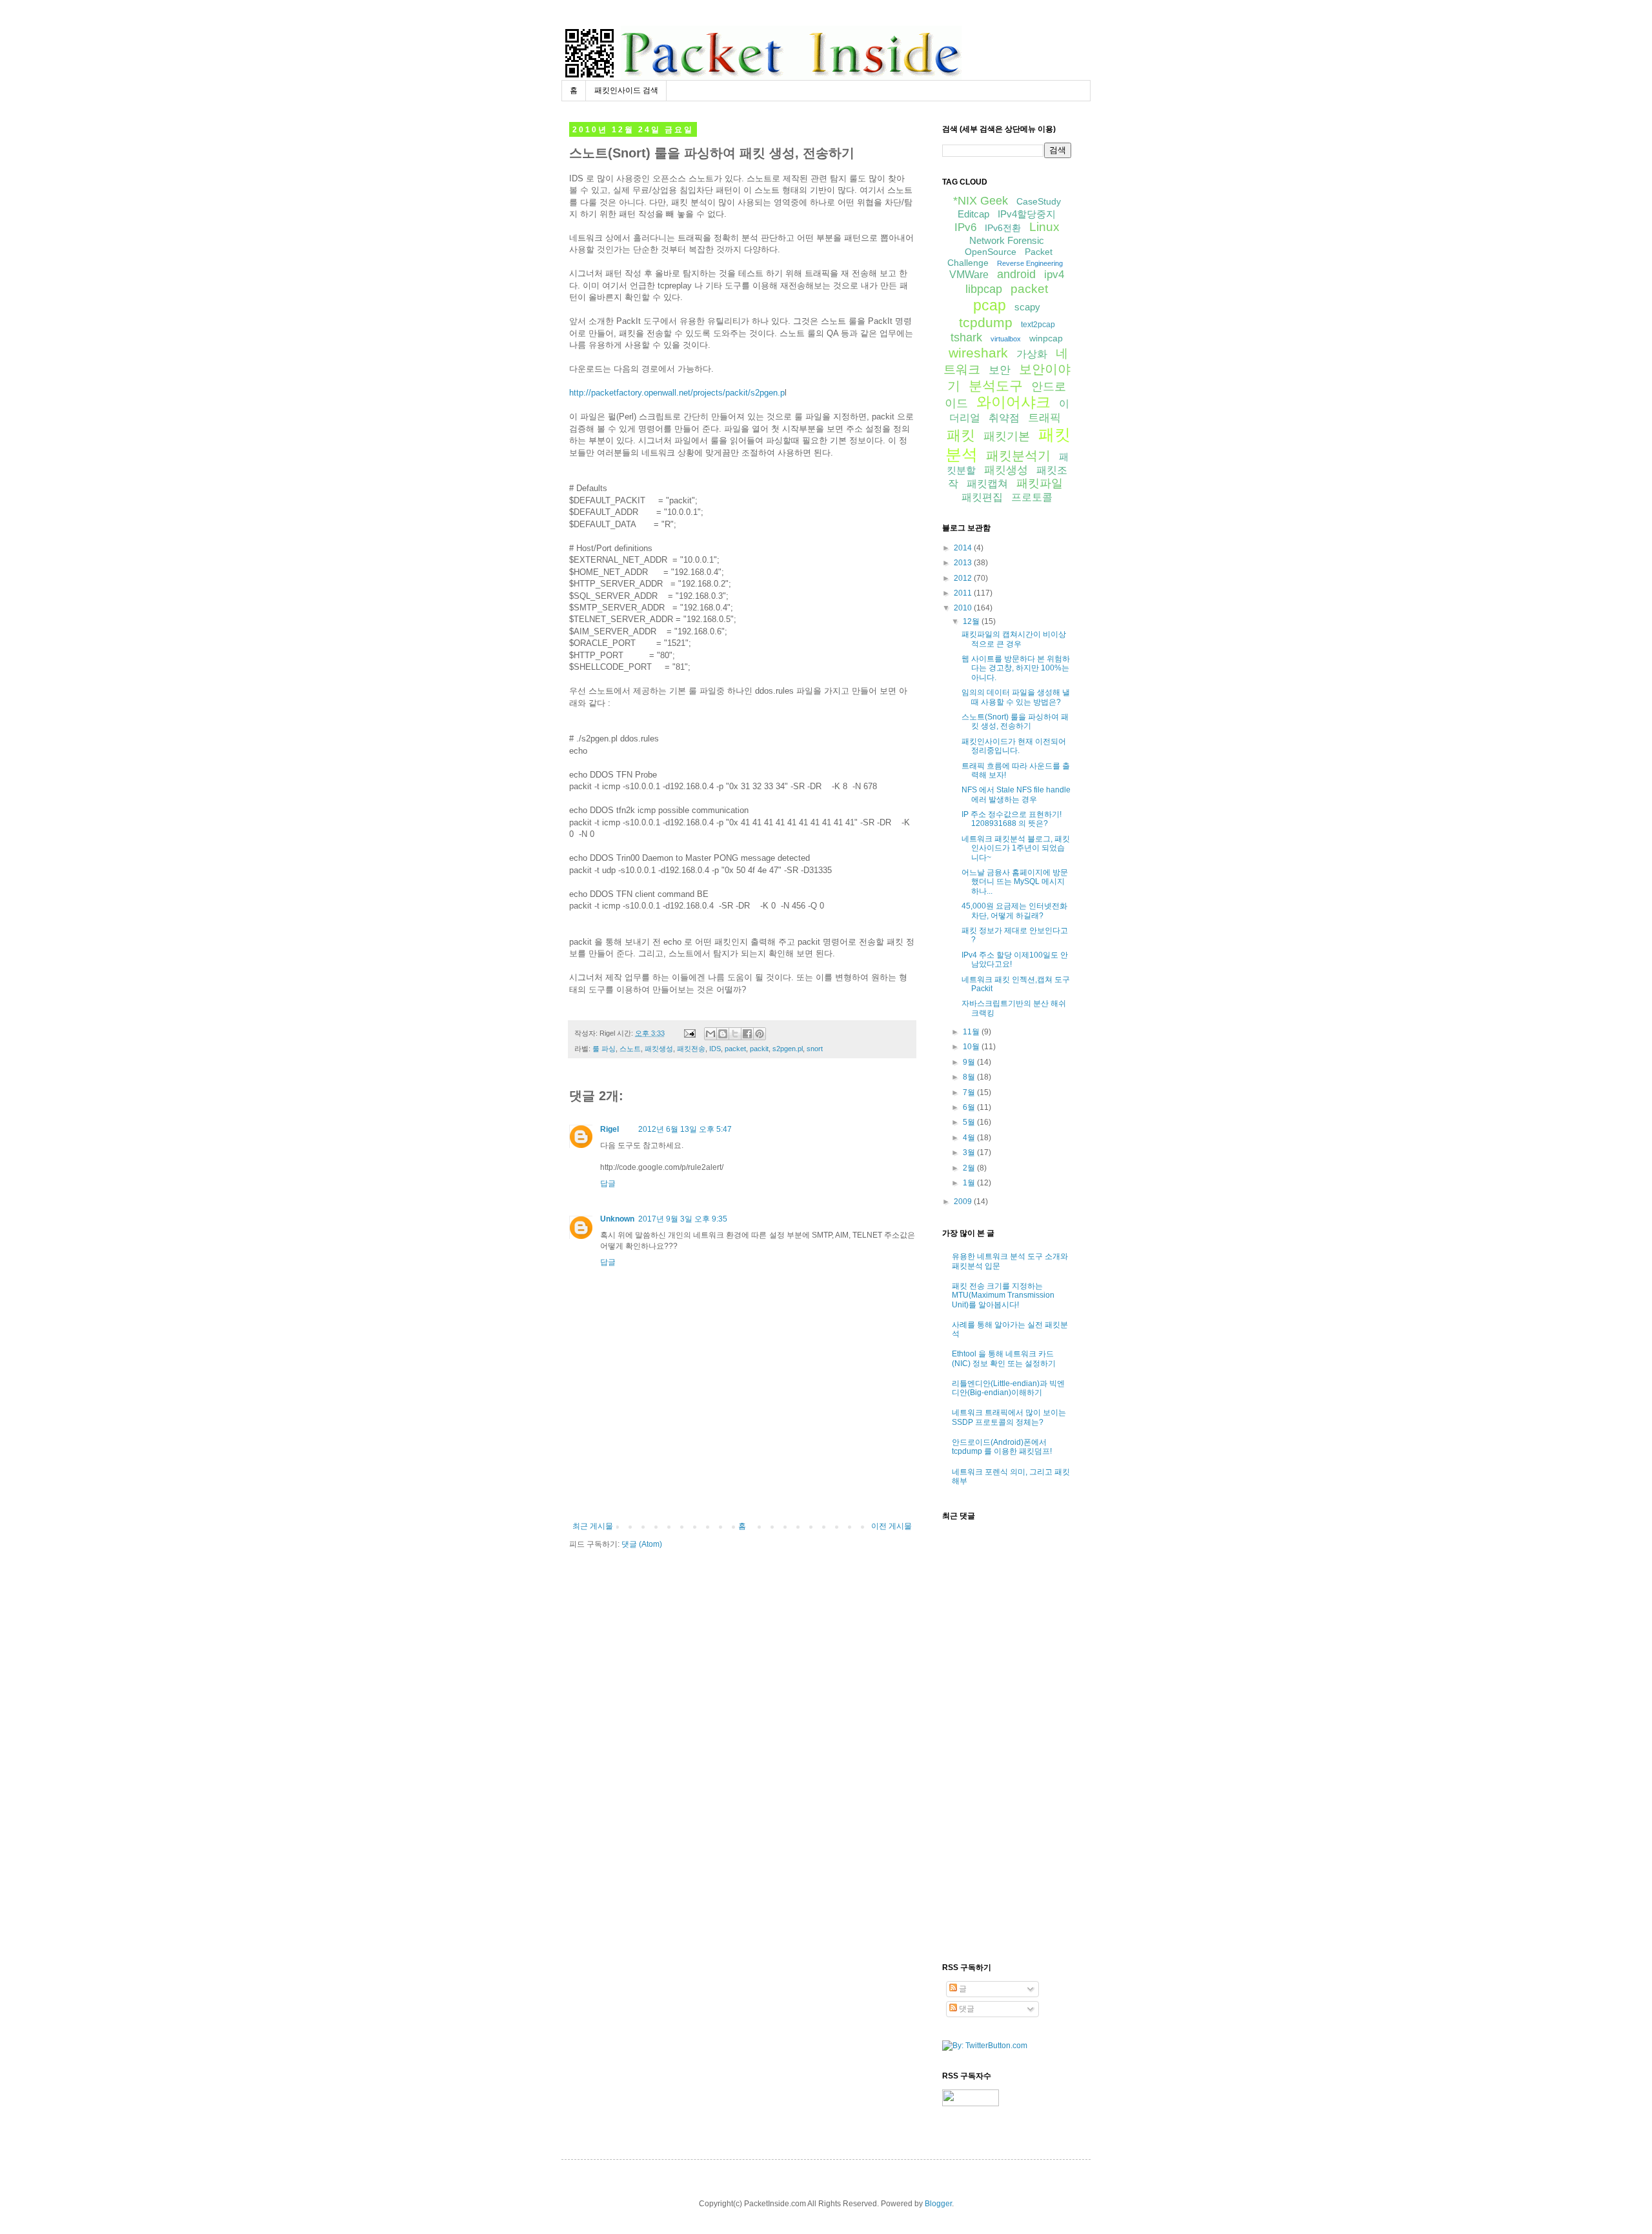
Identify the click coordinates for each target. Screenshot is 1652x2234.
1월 (970, 1183)
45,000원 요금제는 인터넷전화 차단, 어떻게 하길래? (1014, 911)
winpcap (1046, 338)
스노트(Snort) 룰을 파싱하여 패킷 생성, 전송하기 (1015, 721)
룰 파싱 (604, 1049)
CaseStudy (1039, 201)
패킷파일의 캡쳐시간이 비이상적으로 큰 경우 (1014, 639)
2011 (964, 593)
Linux (1044, 227)
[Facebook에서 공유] (747, 1034)
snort (815, 1049)
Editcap (973, 214)
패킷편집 (982, 497)
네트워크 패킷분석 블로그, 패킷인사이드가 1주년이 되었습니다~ (1016, 848)
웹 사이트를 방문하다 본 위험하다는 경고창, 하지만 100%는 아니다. (1016, 668)
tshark (966, 337)
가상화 (1032, 354)
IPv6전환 (1003, 228)
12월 (972, 621)
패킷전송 (691, 1049)
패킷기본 (1007, 436)
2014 (964, 548)
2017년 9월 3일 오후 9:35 (683, 1219)
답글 (608, 1183)
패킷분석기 (1018, 456)
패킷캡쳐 (987, 484)
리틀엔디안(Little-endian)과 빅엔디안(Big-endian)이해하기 (1008, 1388)
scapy (1027, 307)
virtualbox (1006, 339)
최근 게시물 (593, 1526)
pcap (990, 305)
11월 (972, 1032)
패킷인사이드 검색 (626, 90)
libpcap (984, 289)
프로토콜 (1032, 497)
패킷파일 (1040, 483)
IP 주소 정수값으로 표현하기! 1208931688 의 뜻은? (1012, 819)
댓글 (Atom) (642, 1544)
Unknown (617, 1219)
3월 (970, 1152)
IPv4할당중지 (1027, 214)
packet (735, 1049)
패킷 (961, 435)
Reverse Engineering (1030, 263)
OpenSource (991, 252)
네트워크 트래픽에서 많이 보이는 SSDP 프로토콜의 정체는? (1009, 1417)
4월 (970, 1138)
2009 (964, 1202)
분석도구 (996, 386)
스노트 (630, 1049)
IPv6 (965, 227)
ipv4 (1054, 275)
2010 (964, 608)
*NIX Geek (981, 201)
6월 (970, 1107)
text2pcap (1038, 325)
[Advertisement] (742, 1486)
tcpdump (986, 322)
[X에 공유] (735, 1034)
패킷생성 (659, 1049)
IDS (715, 1049)
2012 (964, 578)
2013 (964, 563)
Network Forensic (1007, 240)
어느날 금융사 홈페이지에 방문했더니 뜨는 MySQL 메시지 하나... (1015, 882)
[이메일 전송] (689, 1033)
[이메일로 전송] (710, 1034)
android (1016, 274)
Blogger (938, 2204)
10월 (972, 1047)
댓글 (966, 2009)
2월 (970, 1168)
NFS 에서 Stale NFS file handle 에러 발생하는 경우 (1016, 794)
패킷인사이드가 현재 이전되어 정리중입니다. (1014, 746)
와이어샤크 (1013, 402)
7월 (970, 1092)
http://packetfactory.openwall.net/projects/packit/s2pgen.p (677, 393)
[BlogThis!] (723, 1034)
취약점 (1004, 418)
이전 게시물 (891, 1526)
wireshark (978, 353)
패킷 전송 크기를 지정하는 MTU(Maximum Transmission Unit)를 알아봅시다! (1003, 1295)
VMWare (969, 275)
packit (759, 1049)
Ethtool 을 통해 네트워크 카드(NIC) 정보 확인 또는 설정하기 (1004, 1358)
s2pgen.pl (788, 1049)
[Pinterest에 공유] (760, 1034)
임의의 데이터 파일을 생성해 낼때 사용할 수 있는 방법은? (1016, 697)
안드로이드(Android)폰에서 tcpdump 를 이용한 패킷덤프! (1002, 1447)
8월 (970, 1077)
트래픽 (1044, 418)
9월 (970, 1062)
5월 (970, 1122)
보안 (1000, 370)
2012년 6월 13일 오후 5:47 (685, 1129)
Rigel (609, 1129)
